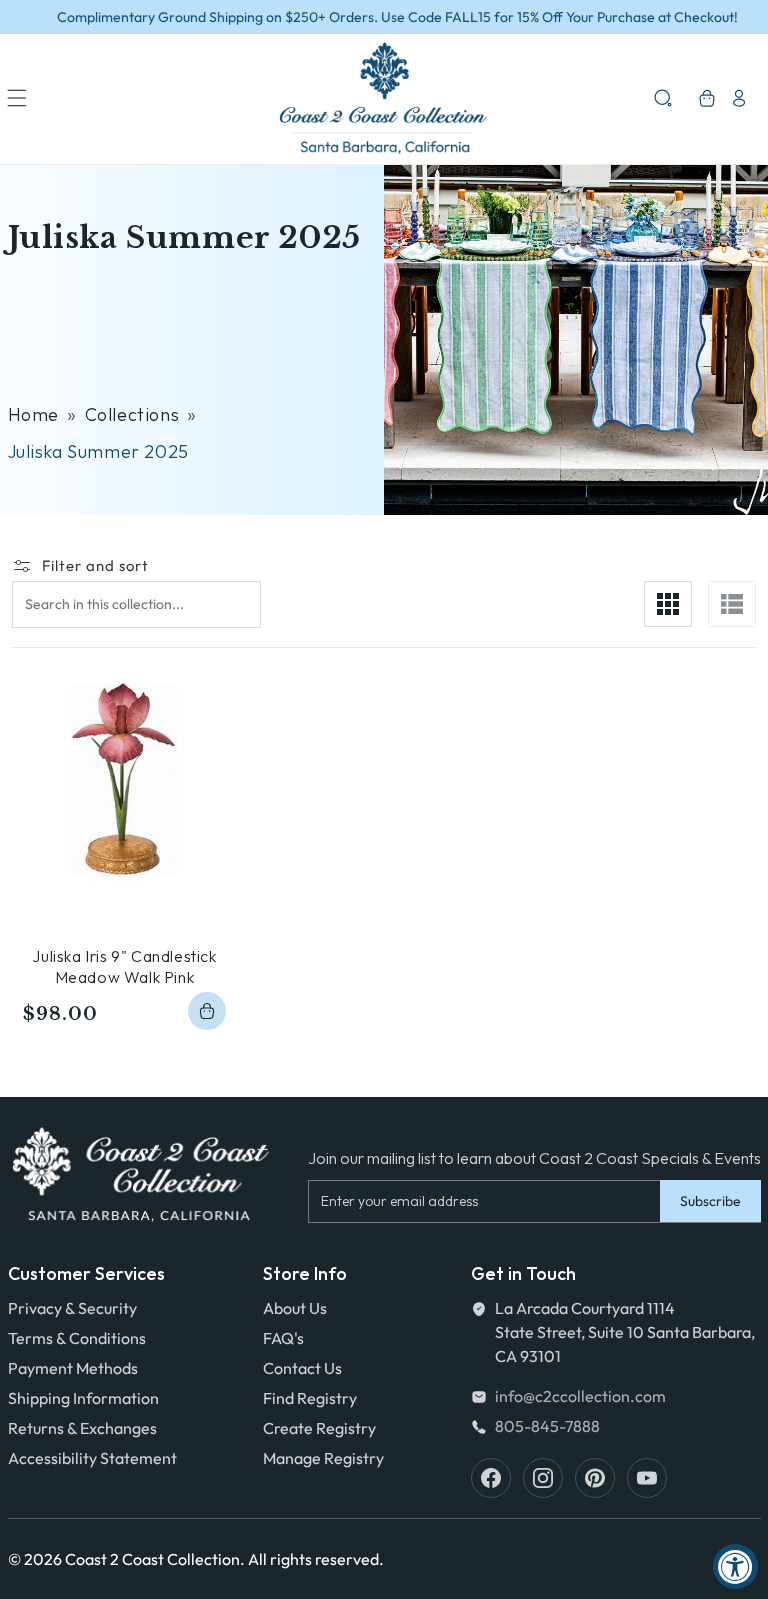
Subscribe (710, 1201)
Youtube (647, 1478)
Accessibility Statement (92, 1458)
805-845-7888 (547, 1426)
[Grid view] (668, 604)
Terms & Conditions (77, 1338)
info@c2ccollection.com (580, 1396)
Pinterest (595, 1478)
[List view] (732, 604)
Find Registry (310, 1398)
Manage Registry (323, 1458)
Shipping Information (83, 1398)
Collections (132, 414)
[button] (17, 98)
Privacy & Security (72, 1308)
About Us (295, 1308)
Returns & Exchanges (82, 1428)
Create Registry (319, 1428)
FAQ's (283, 1338)
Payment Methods (73, 1368)
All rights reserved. (316, 1559)
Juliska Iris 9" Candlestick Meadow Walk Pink (124, 966)
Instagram (543, 1478)
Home (33, 414)
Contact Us (302, 1368)
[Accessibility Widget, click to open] (735, 1566)
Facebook (491, 1478)
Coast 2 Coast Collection (152, 1559)
